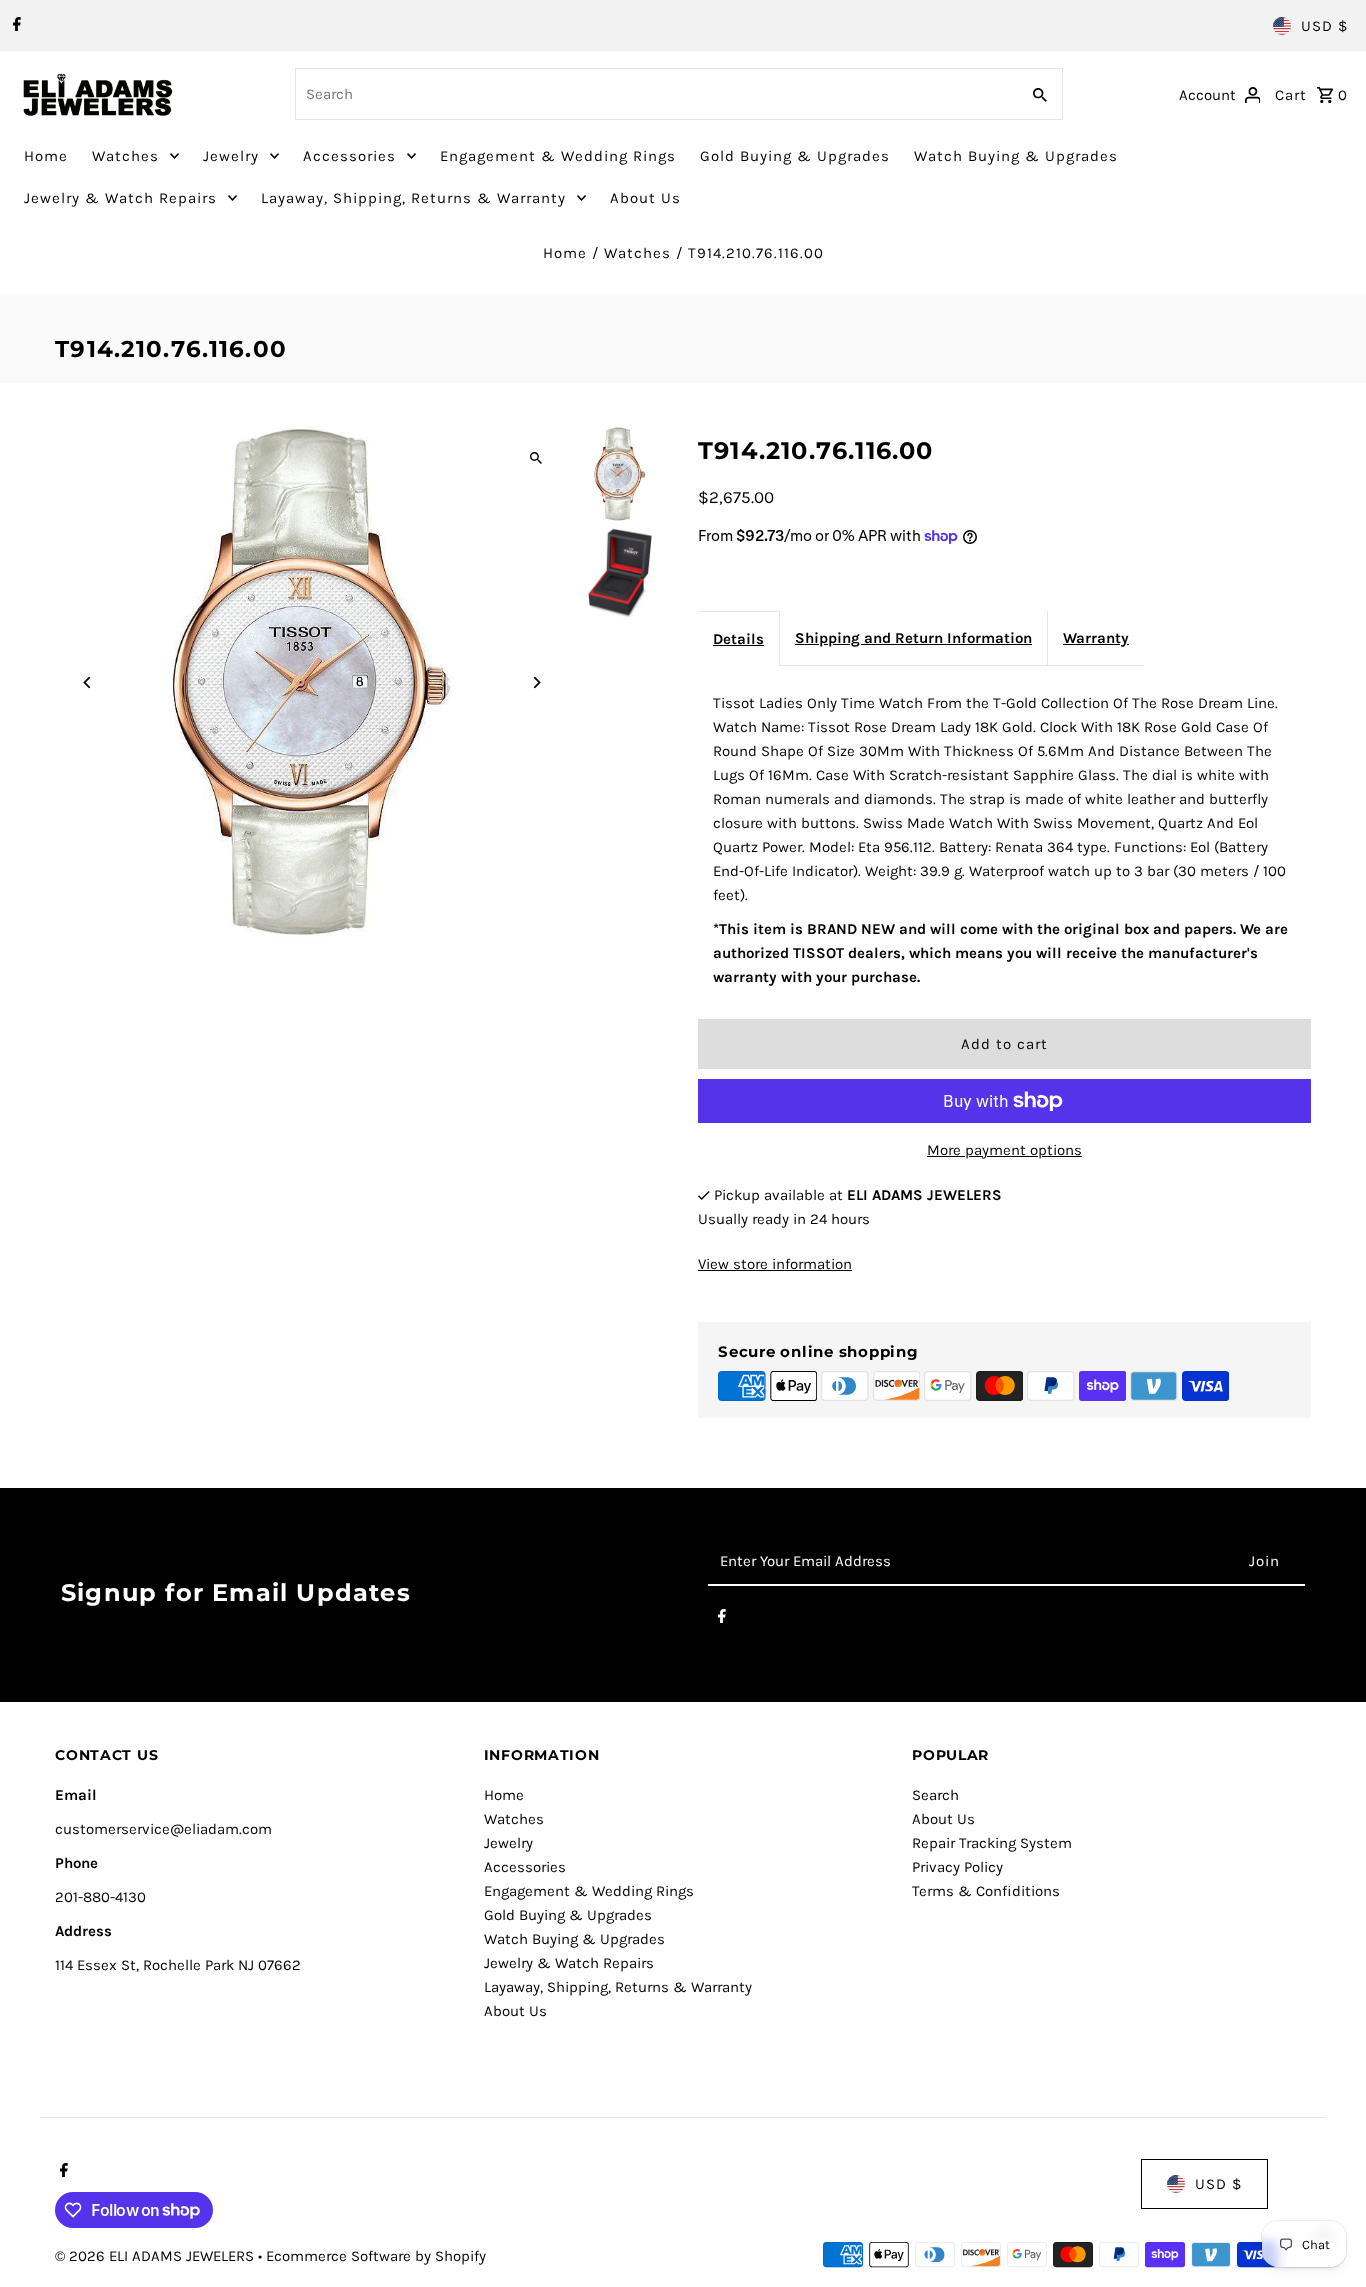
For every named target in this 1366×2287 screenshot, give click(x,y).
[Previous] (87, 682)
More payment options (1004, 1150)
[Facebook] (14, 26)
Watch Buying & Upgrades (1016, 156)
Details (738, 639)
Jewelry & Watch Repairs (120, 198)
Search (935, 1795)
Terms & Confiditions (986, 1891)
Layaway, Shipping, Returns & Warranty (413, 198)
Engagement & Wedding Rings (558, 156)
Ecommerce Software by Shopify (376, 2256)
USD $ (1324, 26)
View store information (775, 1264)
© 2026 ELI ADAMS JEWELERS (156, 2256)
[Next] (535, 682)
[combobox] (655, 94)
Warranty (1096, 638)
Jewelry (231, 156)
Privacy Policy (957, 1867)
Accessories (349, 156)
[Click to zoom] (535, 458)
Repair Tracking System (992, 1843)
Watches (125, 156)
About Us (645, 198)
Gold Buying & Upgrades (795, 156)
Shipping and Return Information (913, 638)
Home (46, 156)
